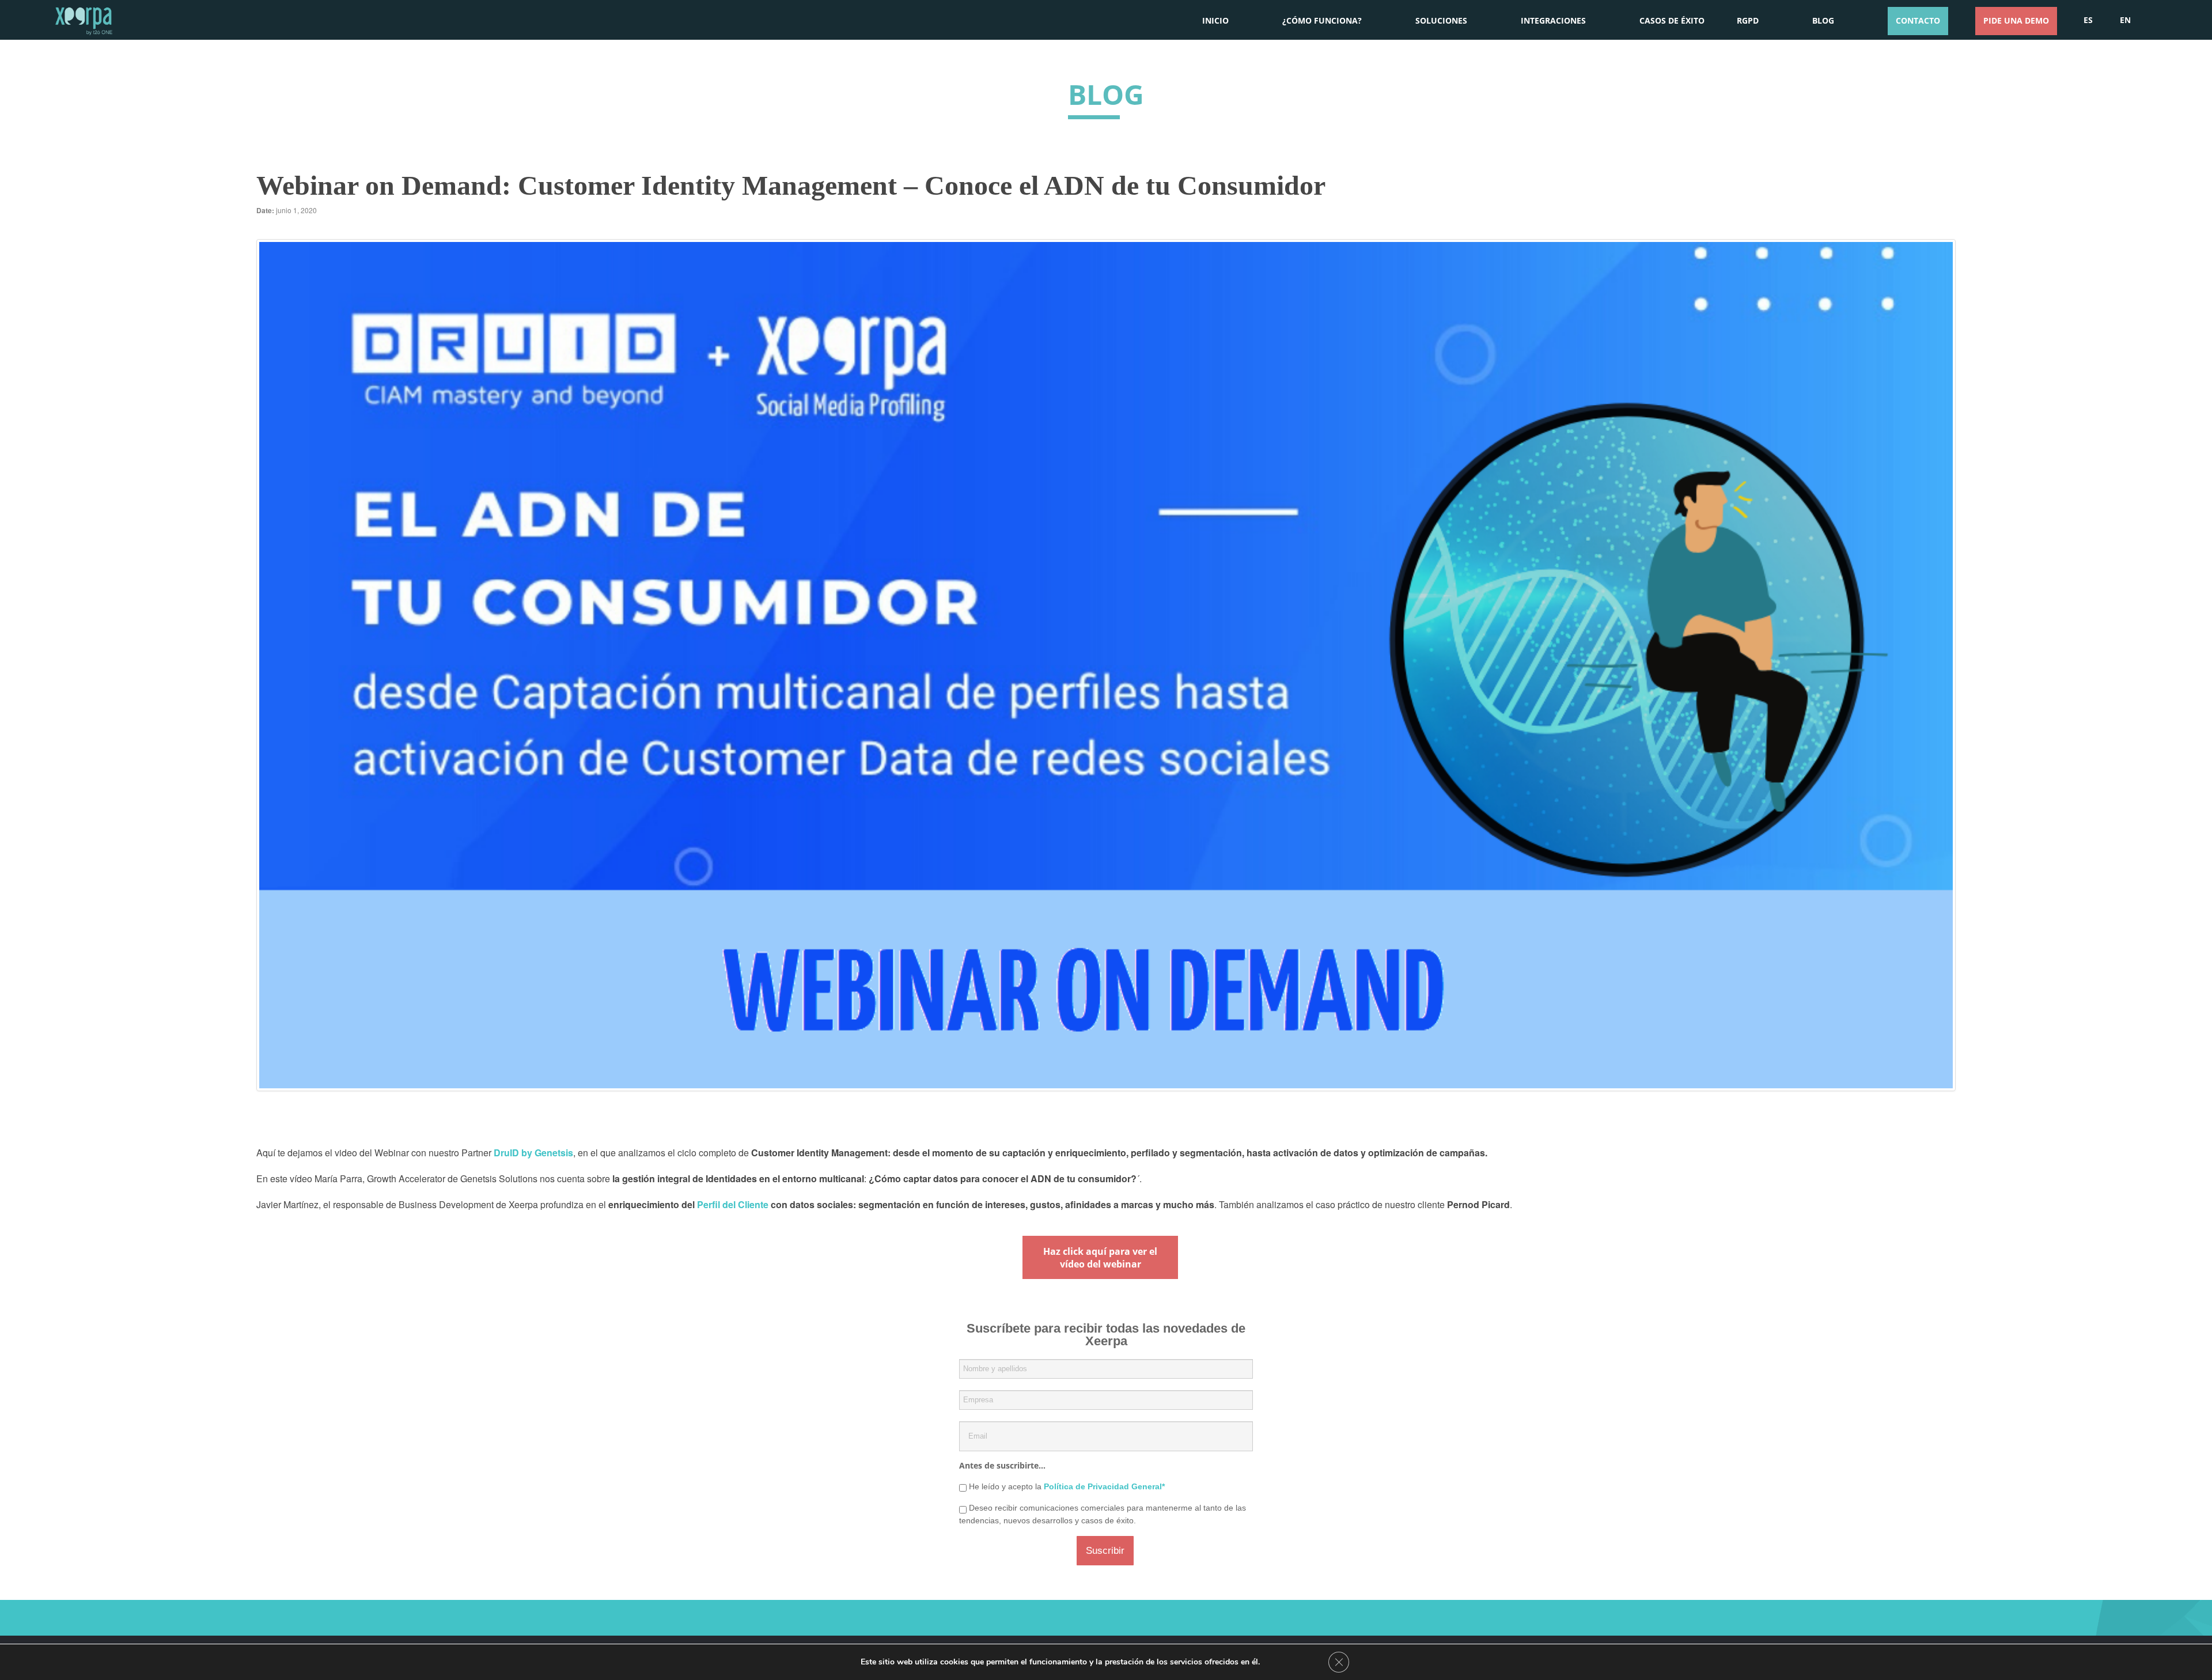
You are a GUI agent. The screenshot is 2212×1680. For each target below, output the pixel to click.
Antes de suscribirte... (1002, 1465)
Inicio (1215, 20)
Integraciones (1553, 20)
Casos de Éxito (1672, 20)
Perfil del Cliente (733, 1204)
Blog (1823, 20)
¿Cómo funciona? (1322, 20)
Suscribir (1105, 1551)
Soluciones (1441, 20)
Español (2088, 19)
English (2125, 19)
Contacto (1918, 20)
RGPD (1748, 20)
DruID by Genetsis (533, 1153)
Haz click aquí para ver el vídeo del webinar (1100, 1258)
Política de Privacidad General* (1104, 1486)
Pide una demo (2016, 20)
